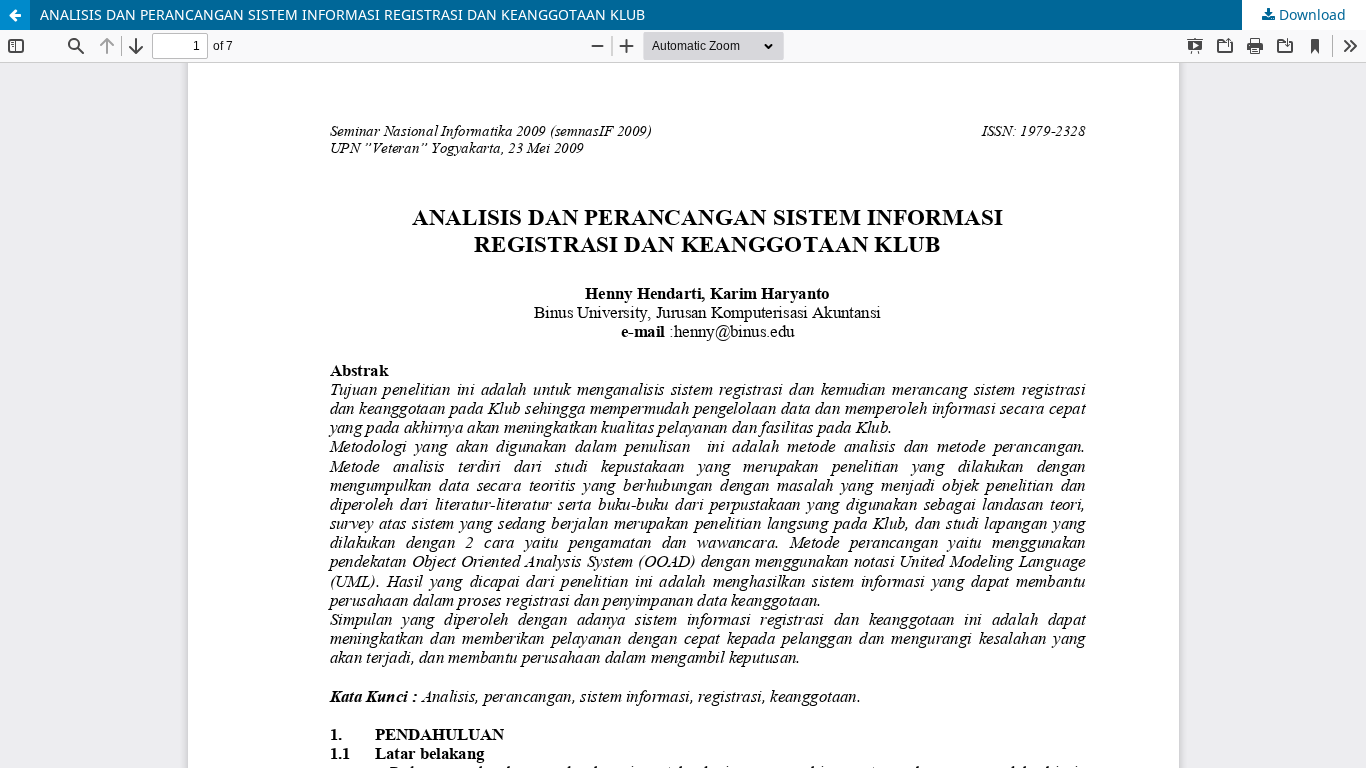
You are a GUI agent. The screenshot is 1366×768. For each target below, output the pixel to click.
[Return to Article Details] (15, 15)
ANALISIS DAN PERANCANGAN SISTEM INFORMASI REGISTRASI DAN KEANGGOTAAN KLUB (342, 14)
